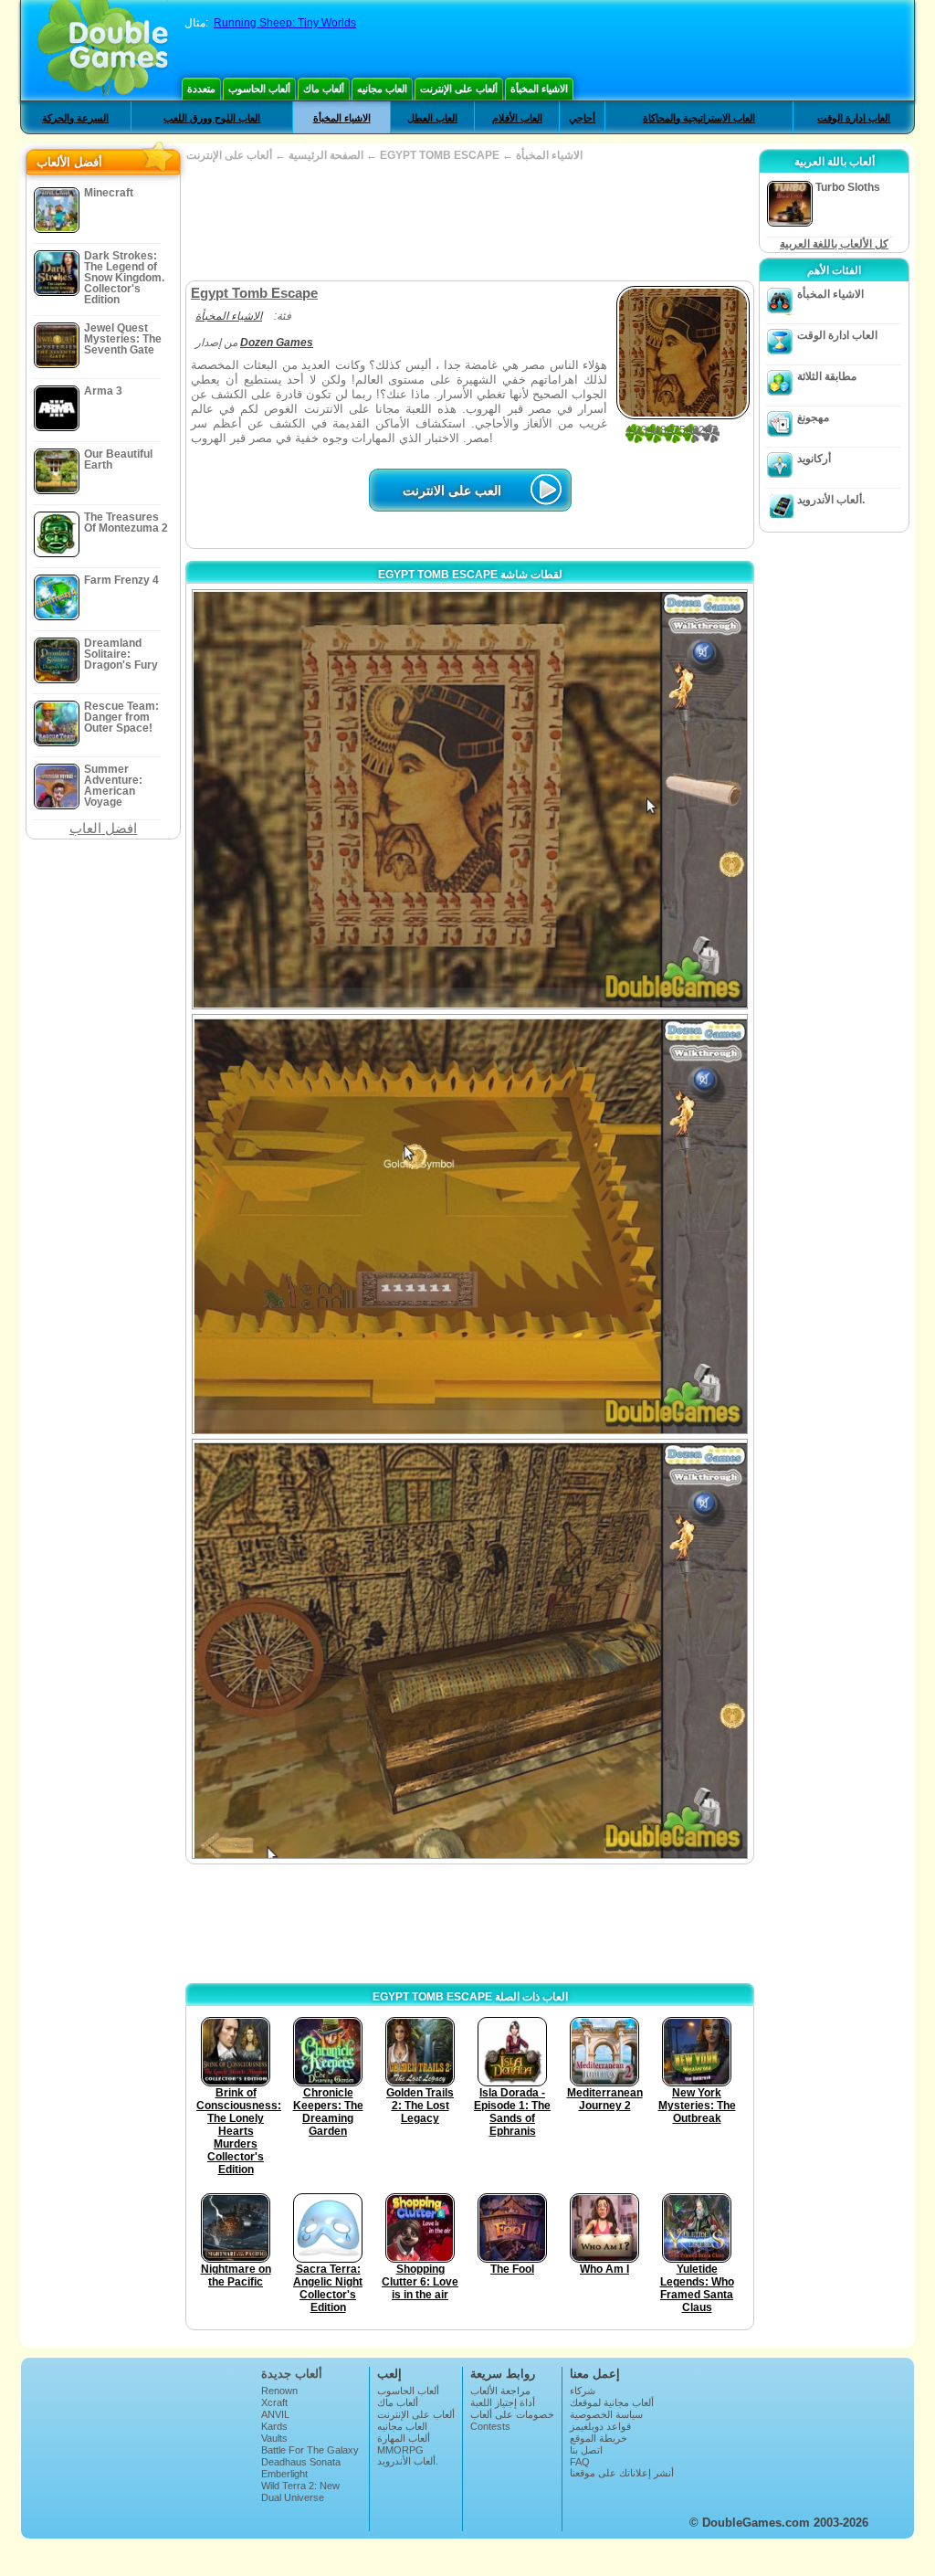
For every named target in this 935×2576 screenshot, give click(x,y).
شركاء (583, 2391)
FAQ (580, 2462)
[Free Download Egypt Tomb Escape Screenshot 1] (470, 799)
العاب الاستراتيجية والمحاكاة (699, 118)
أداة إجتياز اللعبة (503, 2402)
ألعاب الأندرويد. (831, 500)
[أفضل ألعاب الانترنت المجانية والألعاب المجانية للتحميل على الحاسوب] (103, 50)
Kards (274, 2426)
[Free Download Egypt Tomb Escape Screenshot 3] (470, 1649)
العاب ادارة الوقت (854, 118)
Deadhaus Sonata (301, 2462)
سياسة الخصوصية (606, 2414)
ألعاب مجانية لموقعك (612, 2402)
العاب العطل (432, 118)
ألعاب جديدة (292, 2374)
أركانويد (814, 459)
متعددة (201, 89)
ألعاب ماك (324, 89)
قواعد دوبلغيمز (600, 2426)
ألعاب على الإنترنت (459, 89)
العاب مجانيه (382, 89)
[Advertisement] (469, 221)
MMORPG (400, 2450)
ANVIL (275, 2414)
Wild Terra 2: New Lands (300, 2491)
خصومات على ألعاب (512, 2414)
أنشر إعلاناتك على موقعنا (622, 2473)
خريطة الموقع (599, 2438)
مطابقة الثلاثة (827, 376)
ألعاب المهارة (404, 2438)
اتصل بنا (586, 2450)
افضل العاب (103, 828)
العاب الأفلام (517, 118)
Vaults (274, 2438)
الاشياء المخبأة (539, 89)
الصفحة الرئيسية (326, 155)
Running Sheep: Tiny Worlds (285, 23)
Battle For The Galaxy (310, 2450)
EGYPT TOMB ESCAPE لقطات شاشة (470, 575)
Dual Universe (293, 2497)
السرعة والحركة (75, 118)
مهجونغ (813, 417)
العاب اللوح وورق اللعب (212, 118)
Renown (279, 2391)
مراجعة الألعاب (500, 2391)
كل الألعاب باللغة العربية (834, 244)
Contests (490, 2426)
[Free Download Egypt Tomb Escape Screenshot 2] (470, 1224)
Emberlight (284, 2474)
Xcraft (274, 2402)
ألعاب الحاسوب (259, 89)
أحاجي (582, 118)
